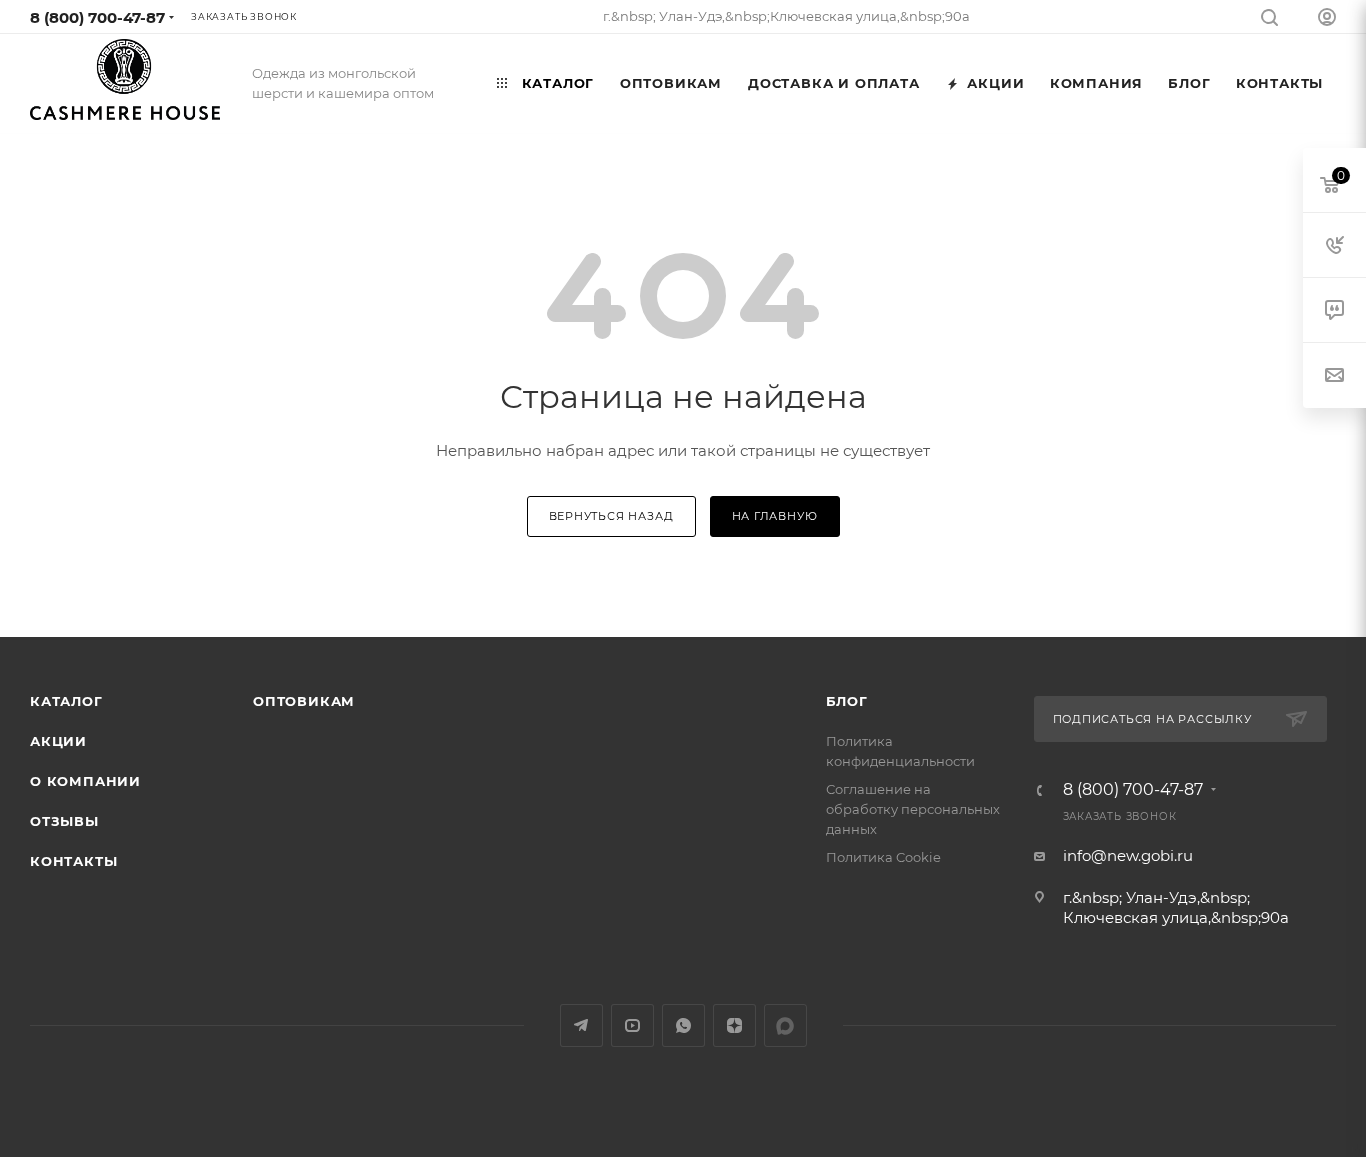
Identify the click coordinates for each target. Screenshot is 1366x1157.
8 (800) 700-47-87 (97, 17)
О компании (85, 781)
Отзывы (64, 821)
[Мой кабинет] (1327, 19)
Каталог (66, 701)
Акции (58, 741)
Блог (847, 701)
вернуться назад (611, 516)
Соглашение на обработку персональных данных (913, 809)
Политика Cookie (883, 857)
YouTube (632, 1025)
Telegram (581, 1025)
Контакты (73, 861)
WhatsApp (683, 1025)
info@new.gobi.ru (1128, 855)
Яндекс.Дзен (734, 1025)
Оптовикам (304, 701)
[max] (785, 1025)
